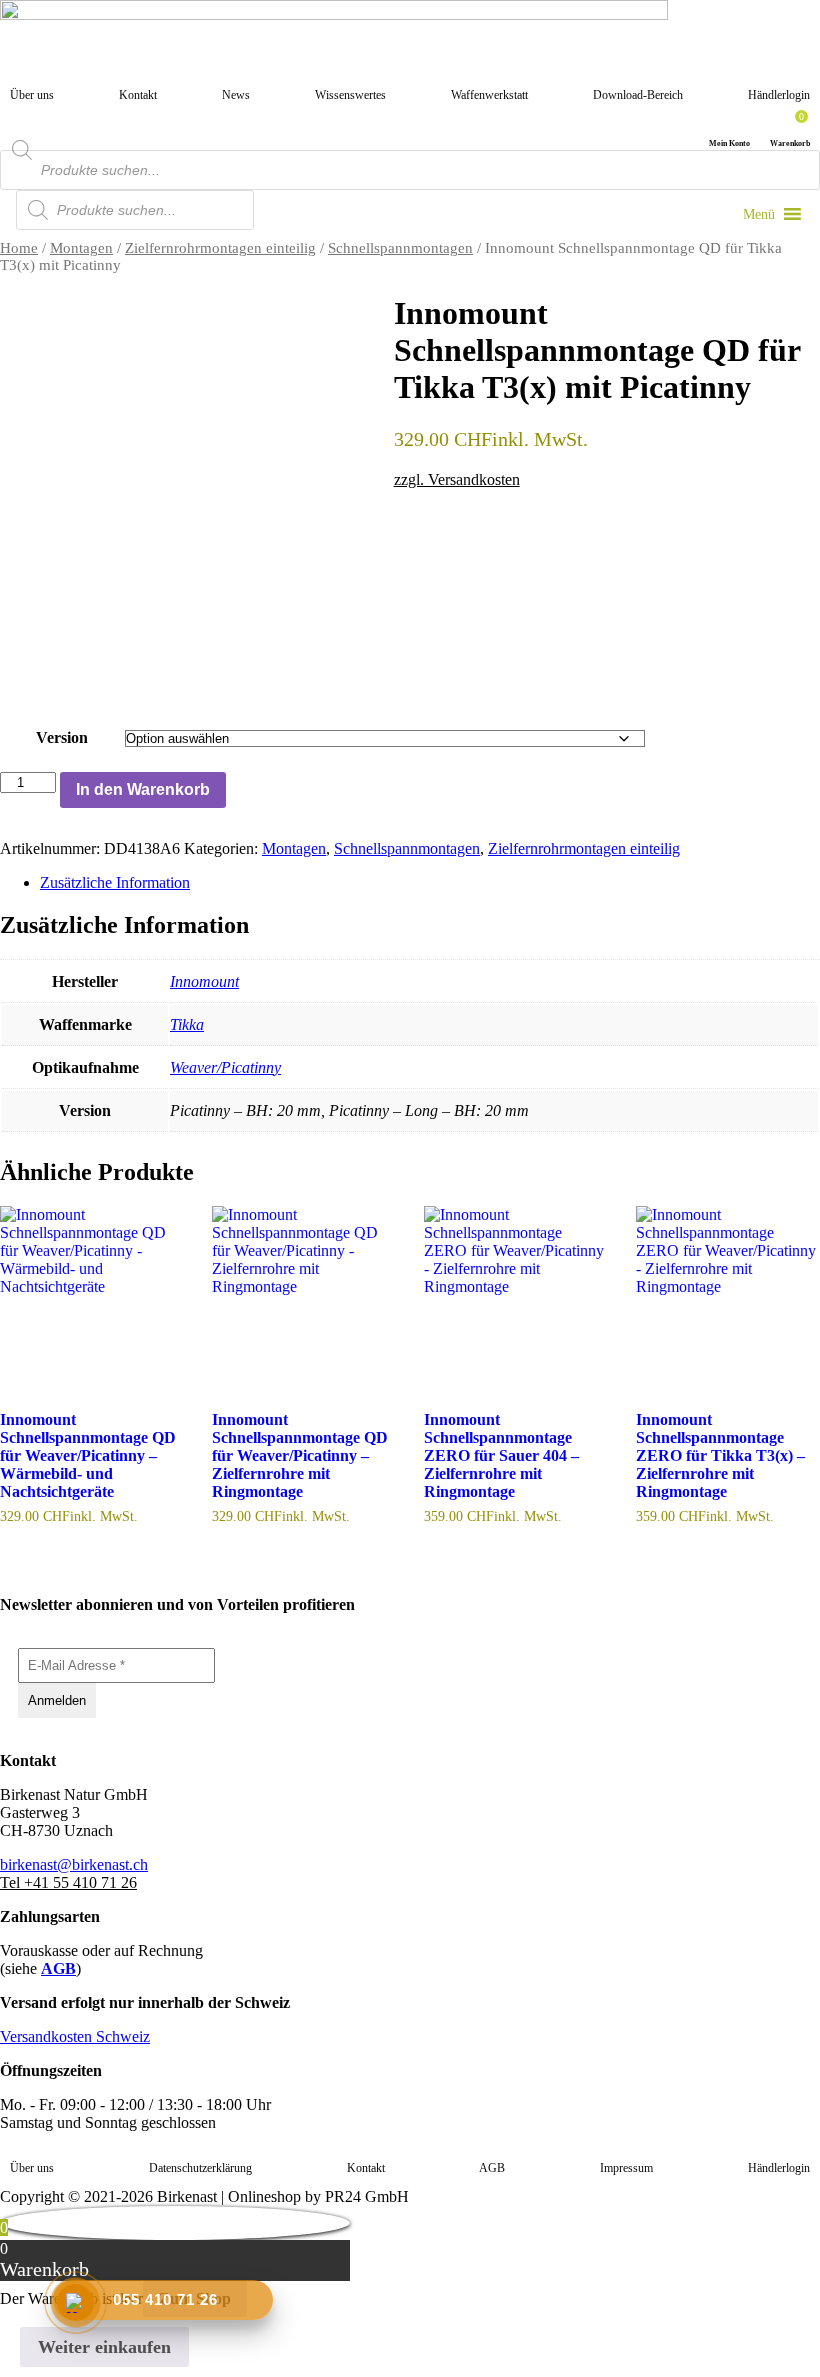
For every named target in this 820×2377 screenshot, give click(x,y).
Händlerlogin (779, 95)
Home (19, 248)
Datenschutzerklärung (200, 2168)
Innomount (204, 981)
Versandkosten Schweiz (75, 2036)
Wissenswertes (350, 95)
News (236, 95)
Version (62, 737)
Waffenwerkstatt (489, 95)
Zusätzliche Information (115, 882)
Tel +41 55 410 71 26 (68, 1882)
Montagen (81, 248)
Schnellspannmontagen (400, 248)
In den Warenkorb (143, 789)
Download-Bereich (638, 95)
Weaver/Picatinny (225, 1067)
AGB (58, 1968)
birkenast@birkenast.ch (74, 1864)
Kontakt (138, 95)
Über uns (32, 95)
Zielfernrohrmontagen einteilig (220, 248)
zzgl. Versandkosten (457, 479)
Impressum (626, 2168)
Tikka (187, 1024)
